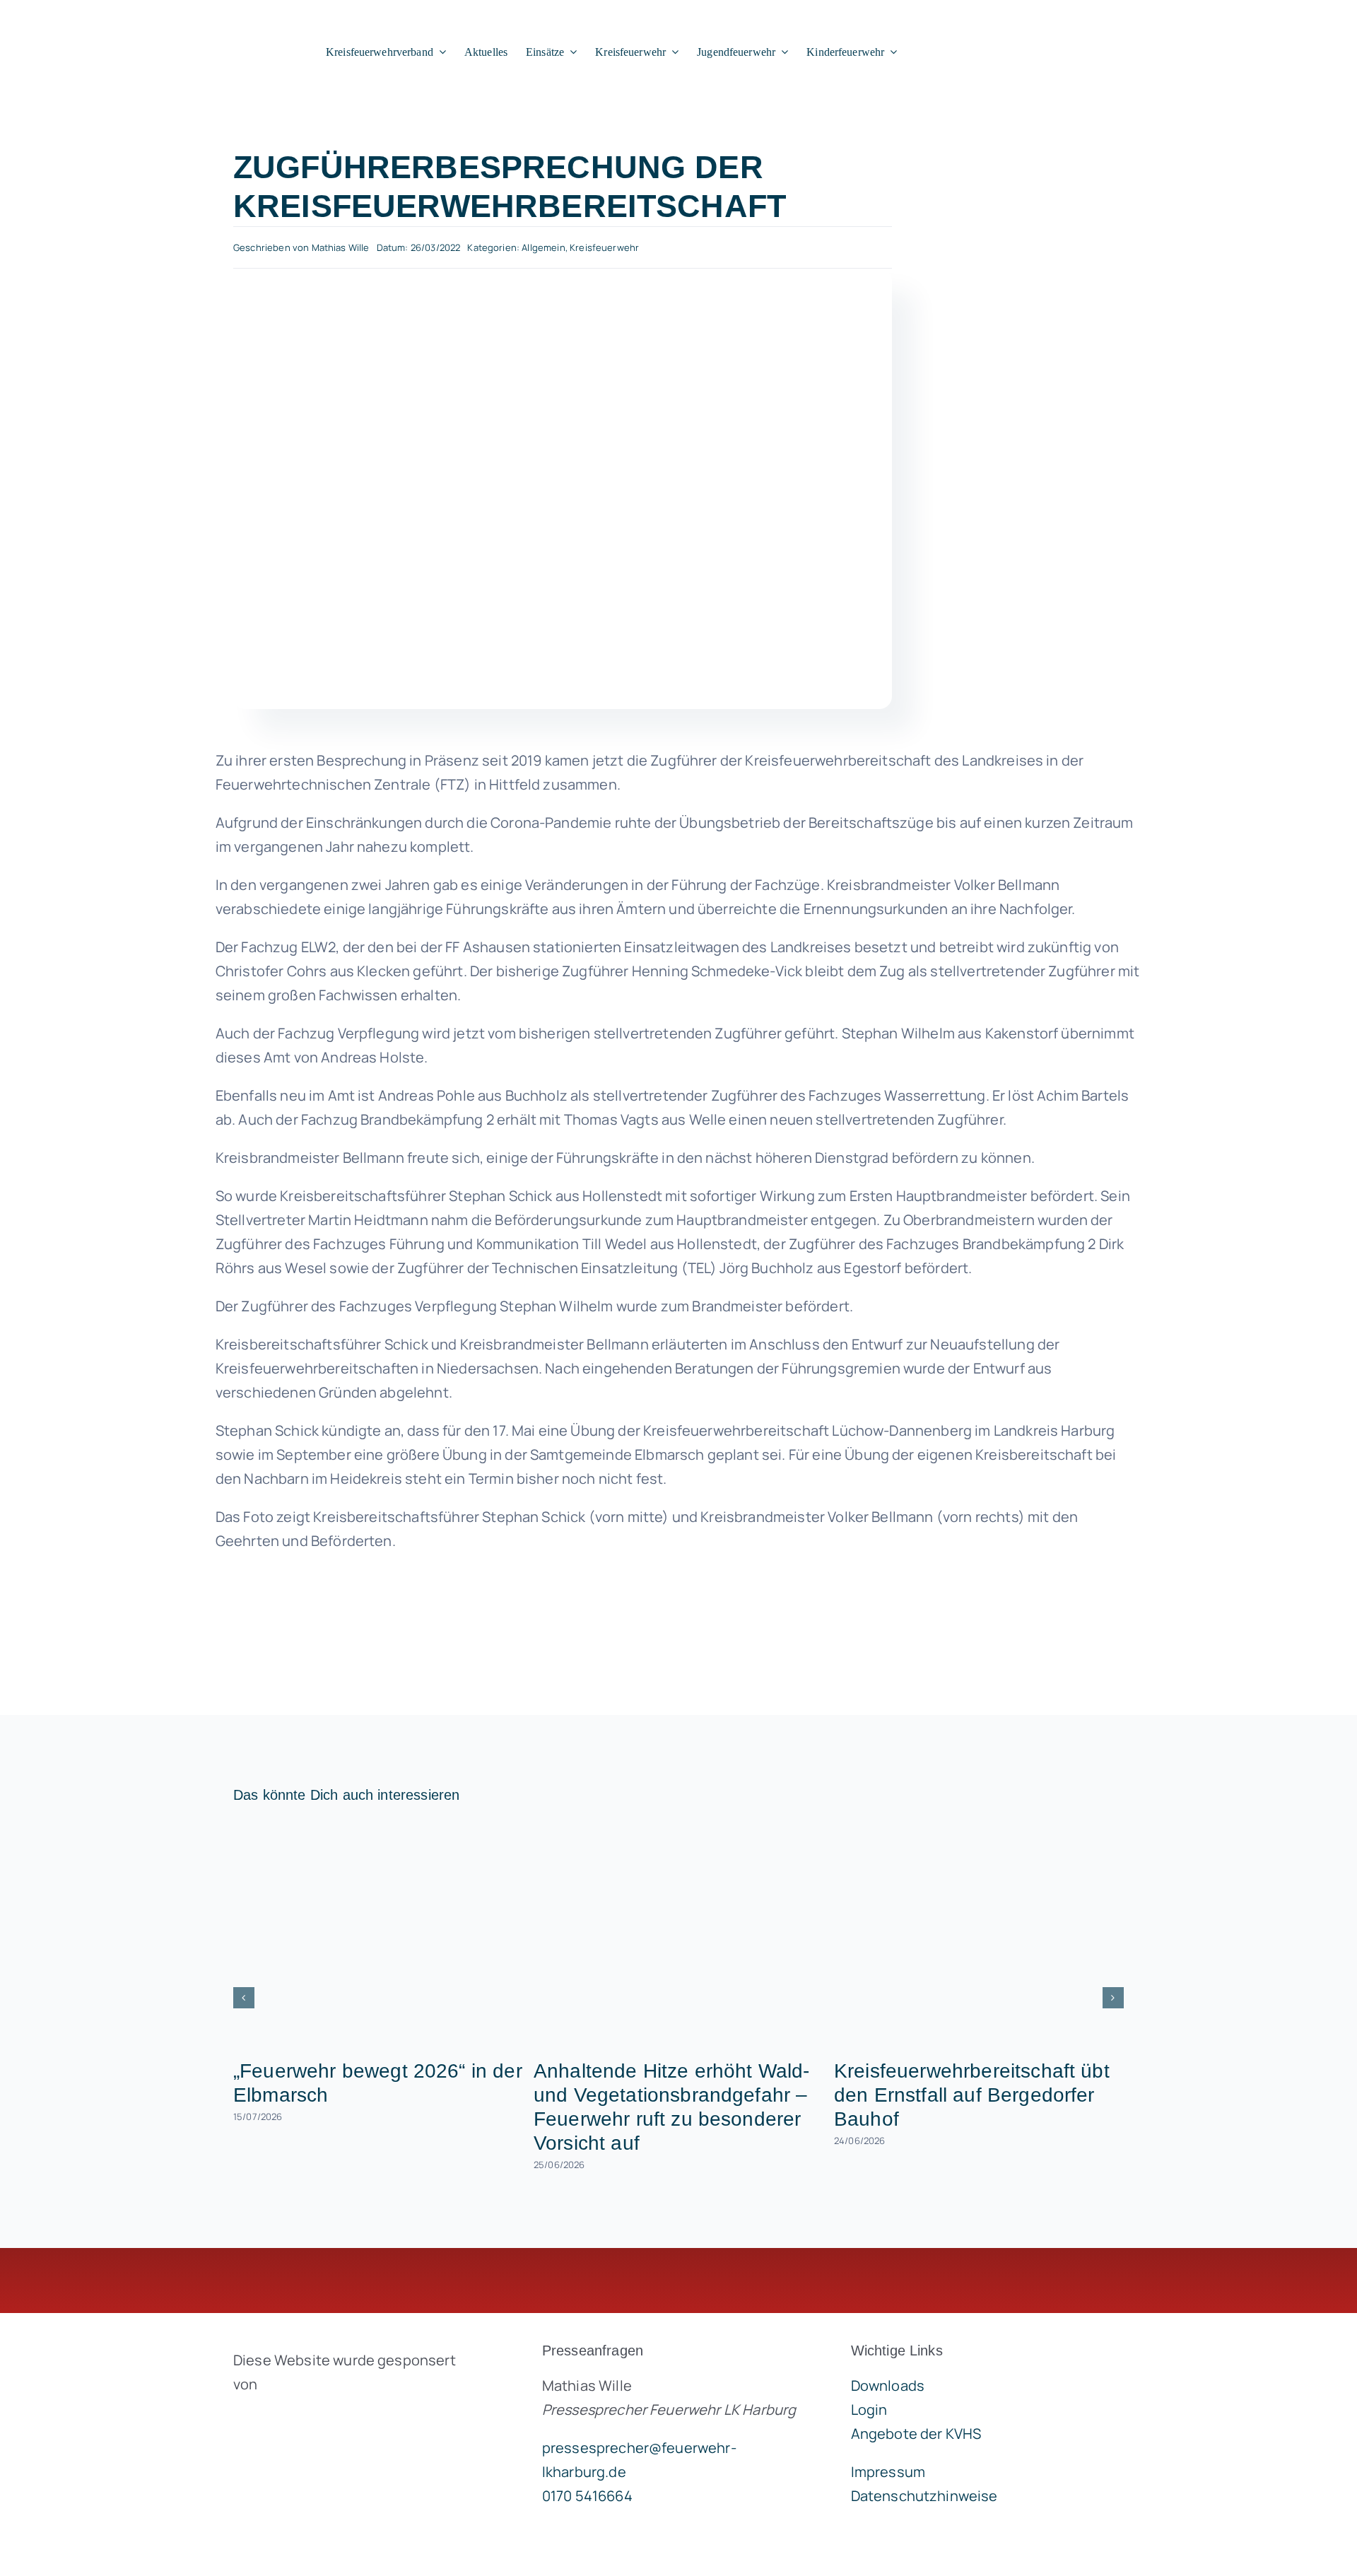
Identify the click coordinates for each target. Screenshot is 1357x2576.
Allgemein (543, 247)
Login (869, 2410)
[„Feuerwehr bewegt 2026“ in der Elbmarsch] (378, 1935)
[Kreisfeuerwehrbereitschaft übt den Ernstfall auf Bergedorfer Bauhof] (979, 1935)
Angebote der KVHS (916, 2434)
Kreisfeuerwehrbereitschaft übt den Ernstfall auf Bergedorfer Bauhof (972, 2095)
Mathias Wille (341, 247)
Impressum (888, 2472)
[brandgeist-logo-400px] (339, 2417)
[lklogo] (140, 15)
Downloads (888, 2385)
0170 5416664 (587, 2496)
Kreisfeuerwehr (604, 247)
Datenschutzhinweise (924, 2496)
